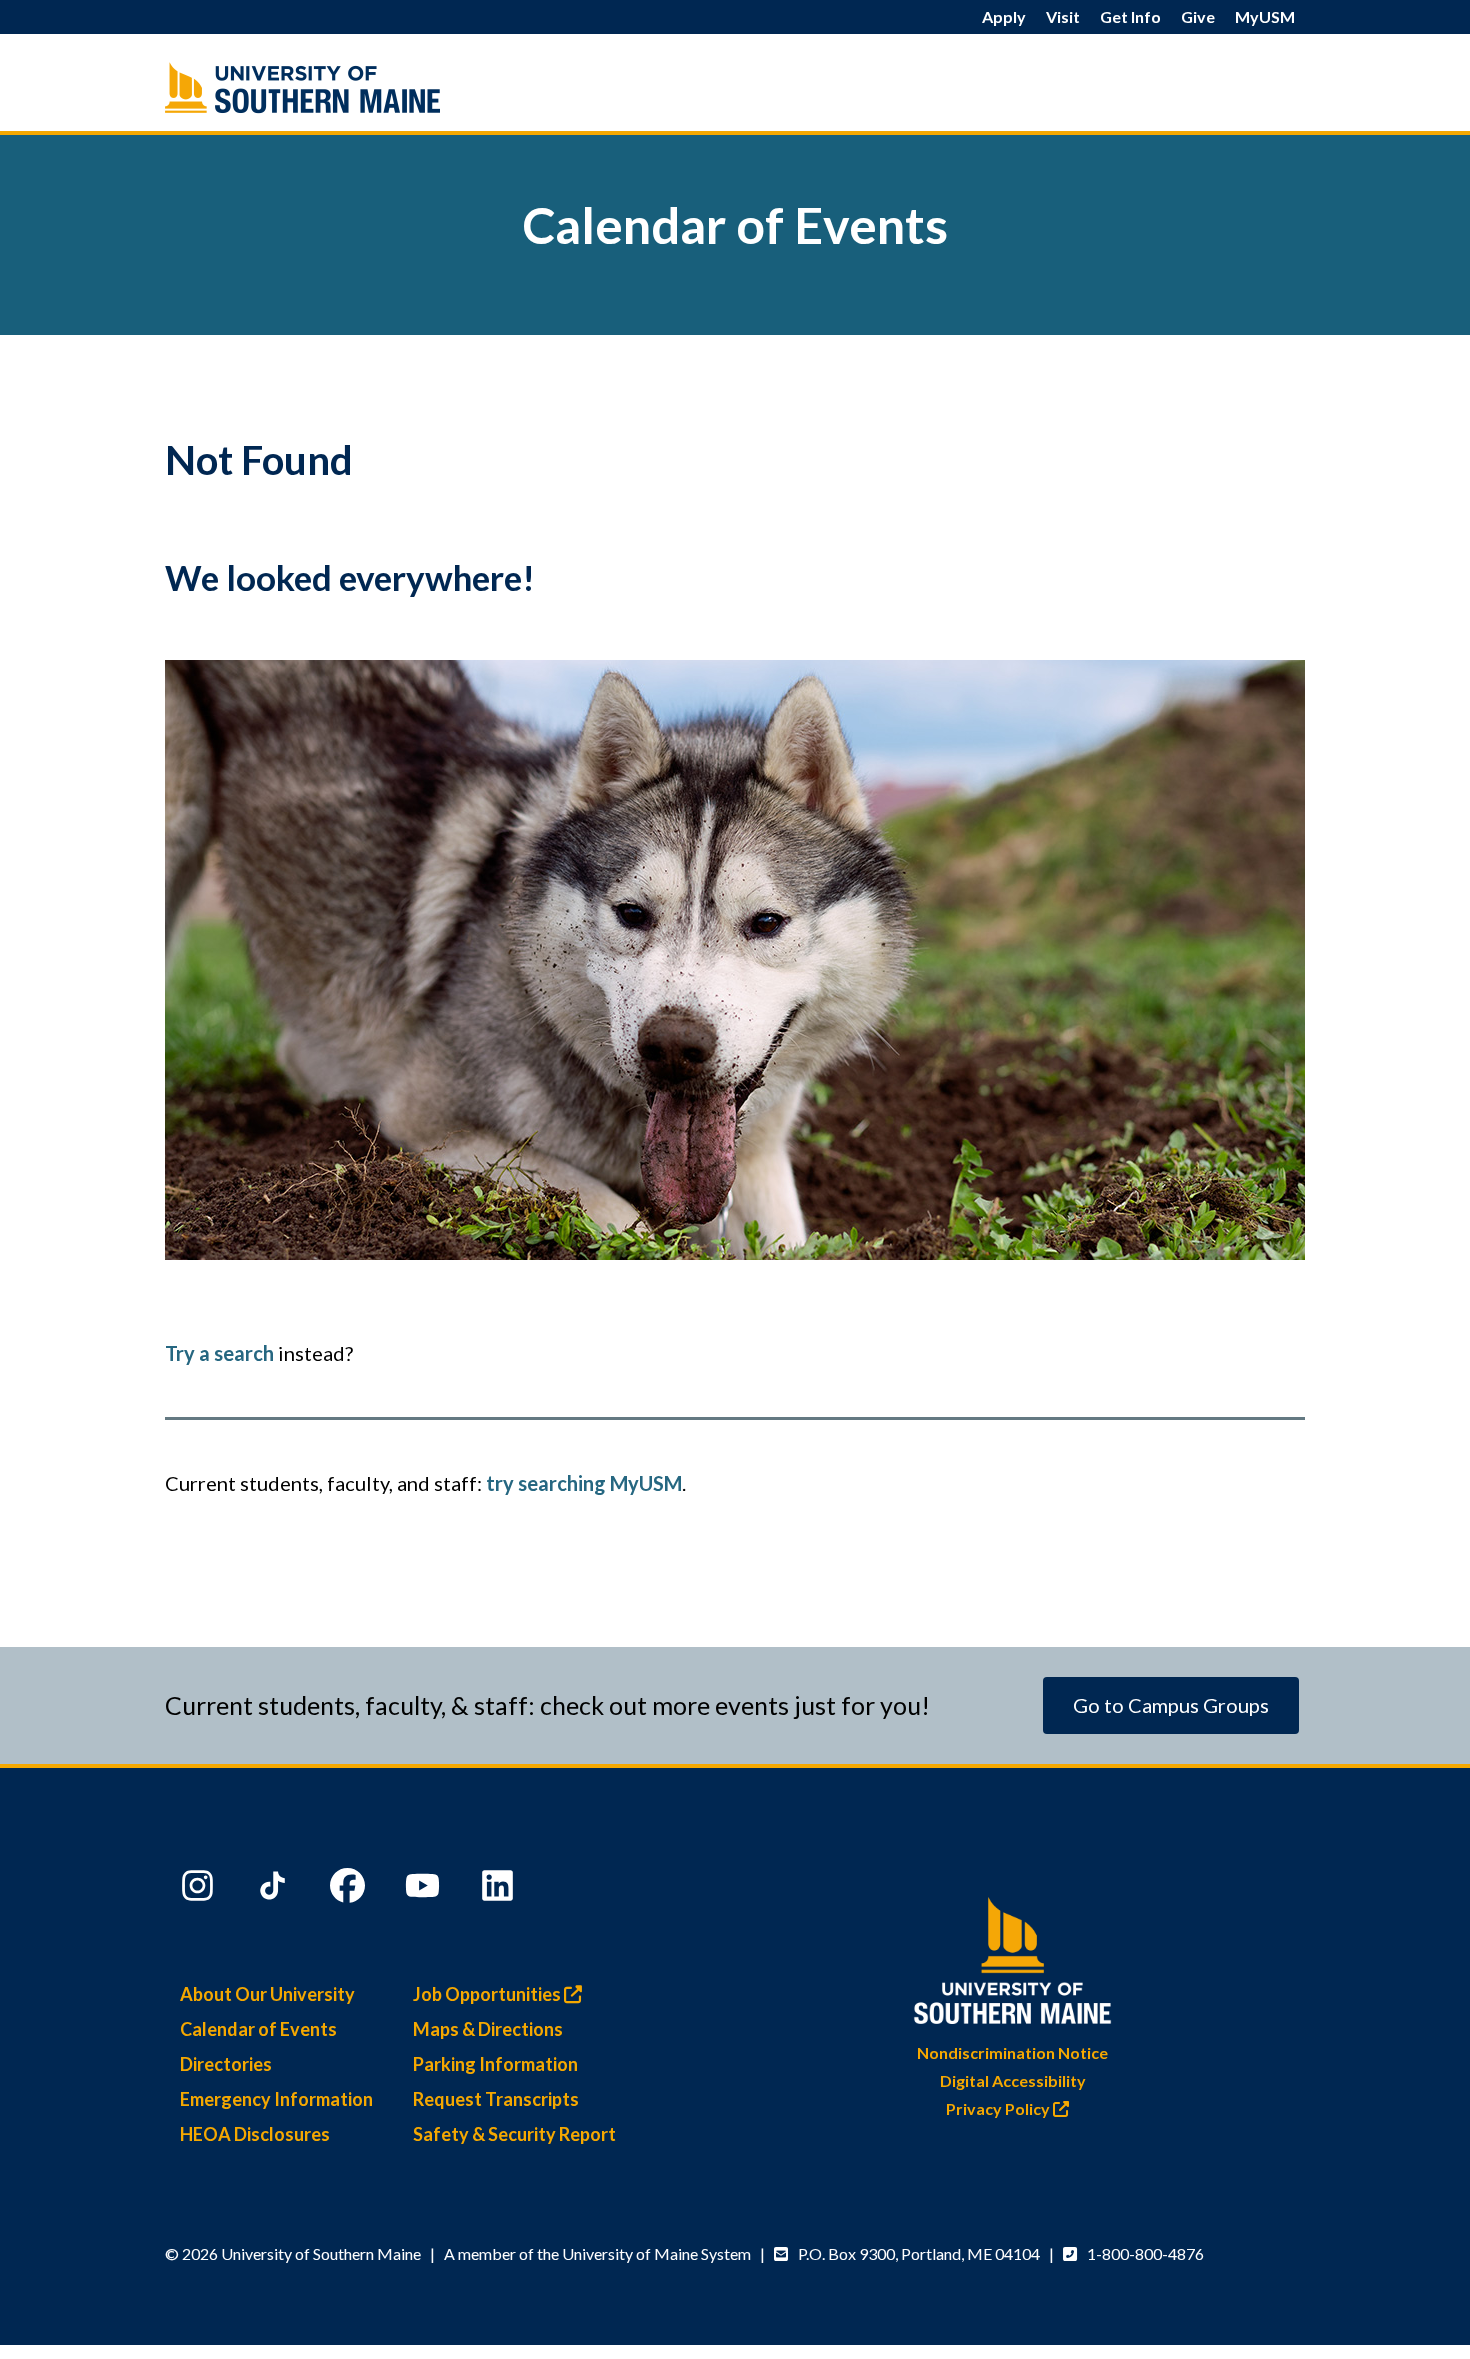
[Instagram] (200, 1890)
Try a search (219, 1353)
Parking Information (495, 2064)
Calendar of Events (258, 2029)
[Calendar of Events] (345, 87)
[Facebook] (350, 1890)
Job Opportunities (488, 1994)
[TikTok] (275, 1890)
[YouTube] (425, 1890)
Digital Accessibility (1013, 2080)
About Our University (267, 1994)
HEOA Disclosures (255, 2134)
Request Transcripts (496, 2099)
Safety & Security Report (514, 2134)
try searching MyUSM (584, 1483)
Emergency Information (276, 2099)
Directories (226, 2064)
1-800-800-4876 (1145, 2253)
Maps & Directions (488, 2029)
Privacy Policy (999, 2108)
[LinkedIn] (500, 1890)
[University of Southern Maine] (1013, 1956)
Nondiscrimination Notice (1012, 2052)
